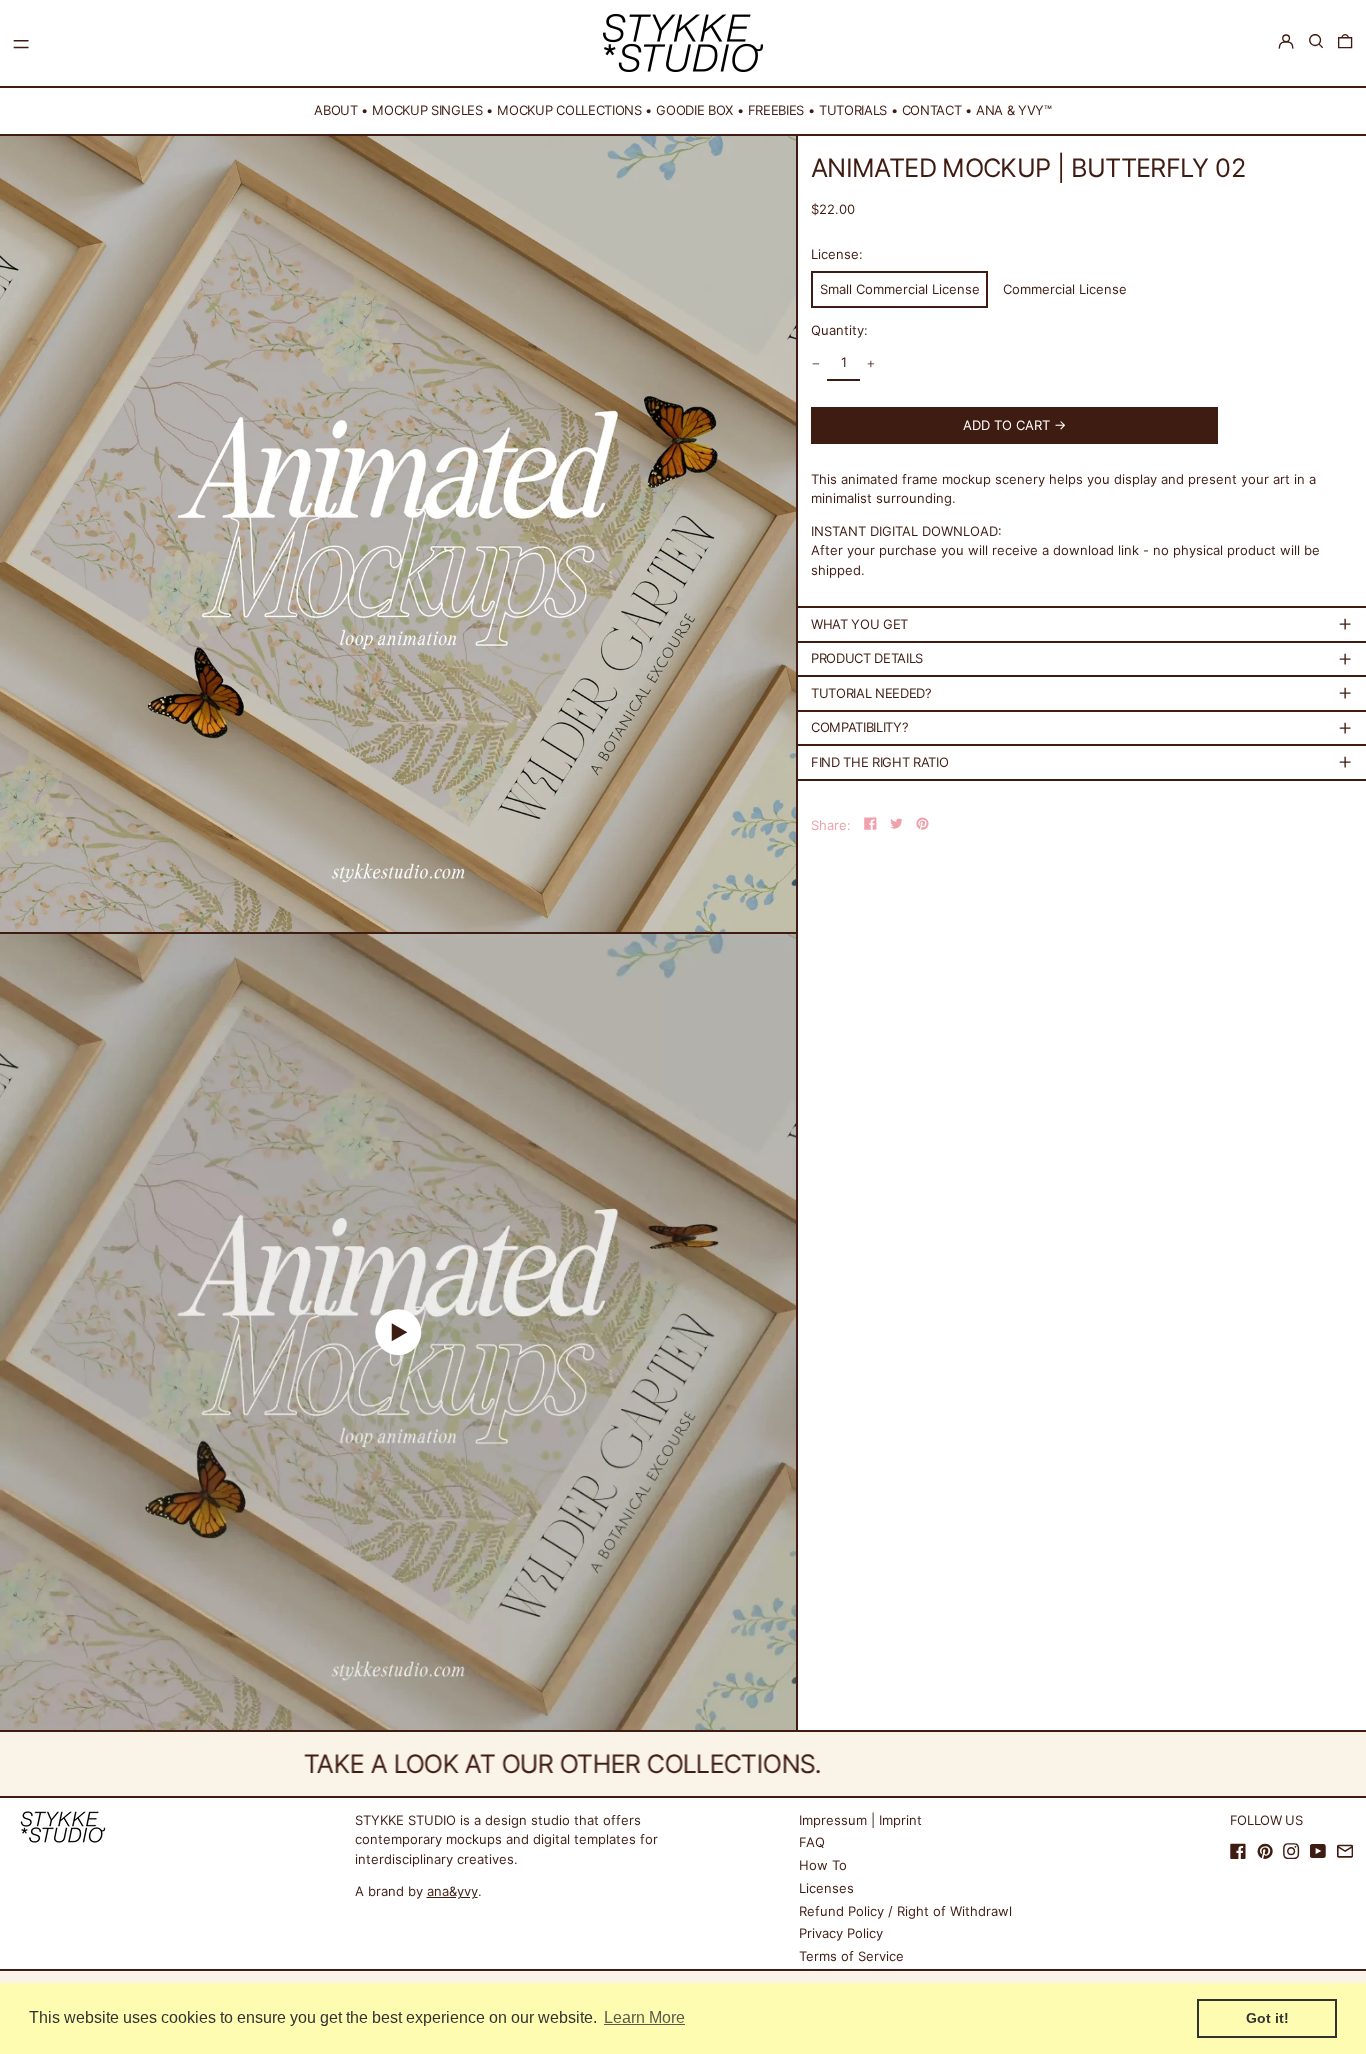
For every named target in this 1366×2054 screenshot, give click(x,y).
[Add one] (871, 363)
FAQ (812, 1842)
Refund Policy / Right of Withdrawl (905, 1911)
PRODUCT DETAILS (867, 658)
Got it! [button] (1267, 2018)
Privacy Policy (841, 1933)
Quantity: (839, 330)
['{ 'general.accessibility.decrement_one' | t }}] (816, 363)
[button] (1316, 41)
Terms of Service (851, 1956)
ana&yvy (452, 1891)
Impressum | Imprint (860, 1820)
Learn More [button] (644, 2017)
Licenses (826, 1888)
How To (823, 1865)
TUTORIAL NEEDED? (871, 693)
